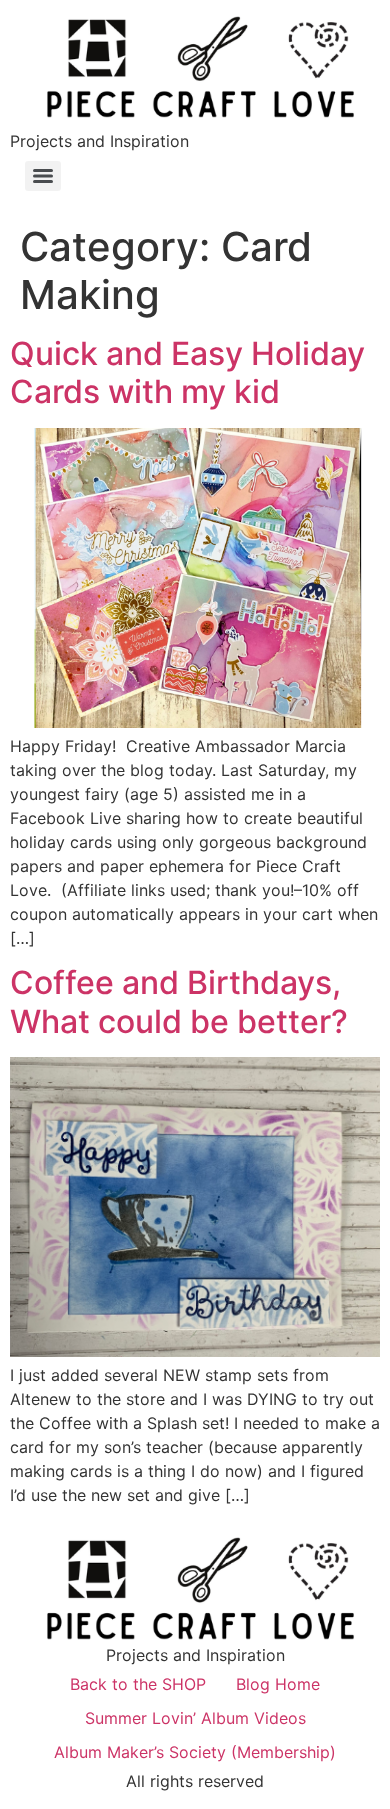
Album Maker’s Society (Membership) (195, 1752)
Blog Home (278, 1684)
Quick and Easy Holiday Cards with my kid (187, 372)
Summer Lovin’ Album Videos (195, 1718)
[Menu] (43, 176)
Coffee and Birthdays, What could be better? (179, 1001)
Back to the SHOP (138, 1684)
